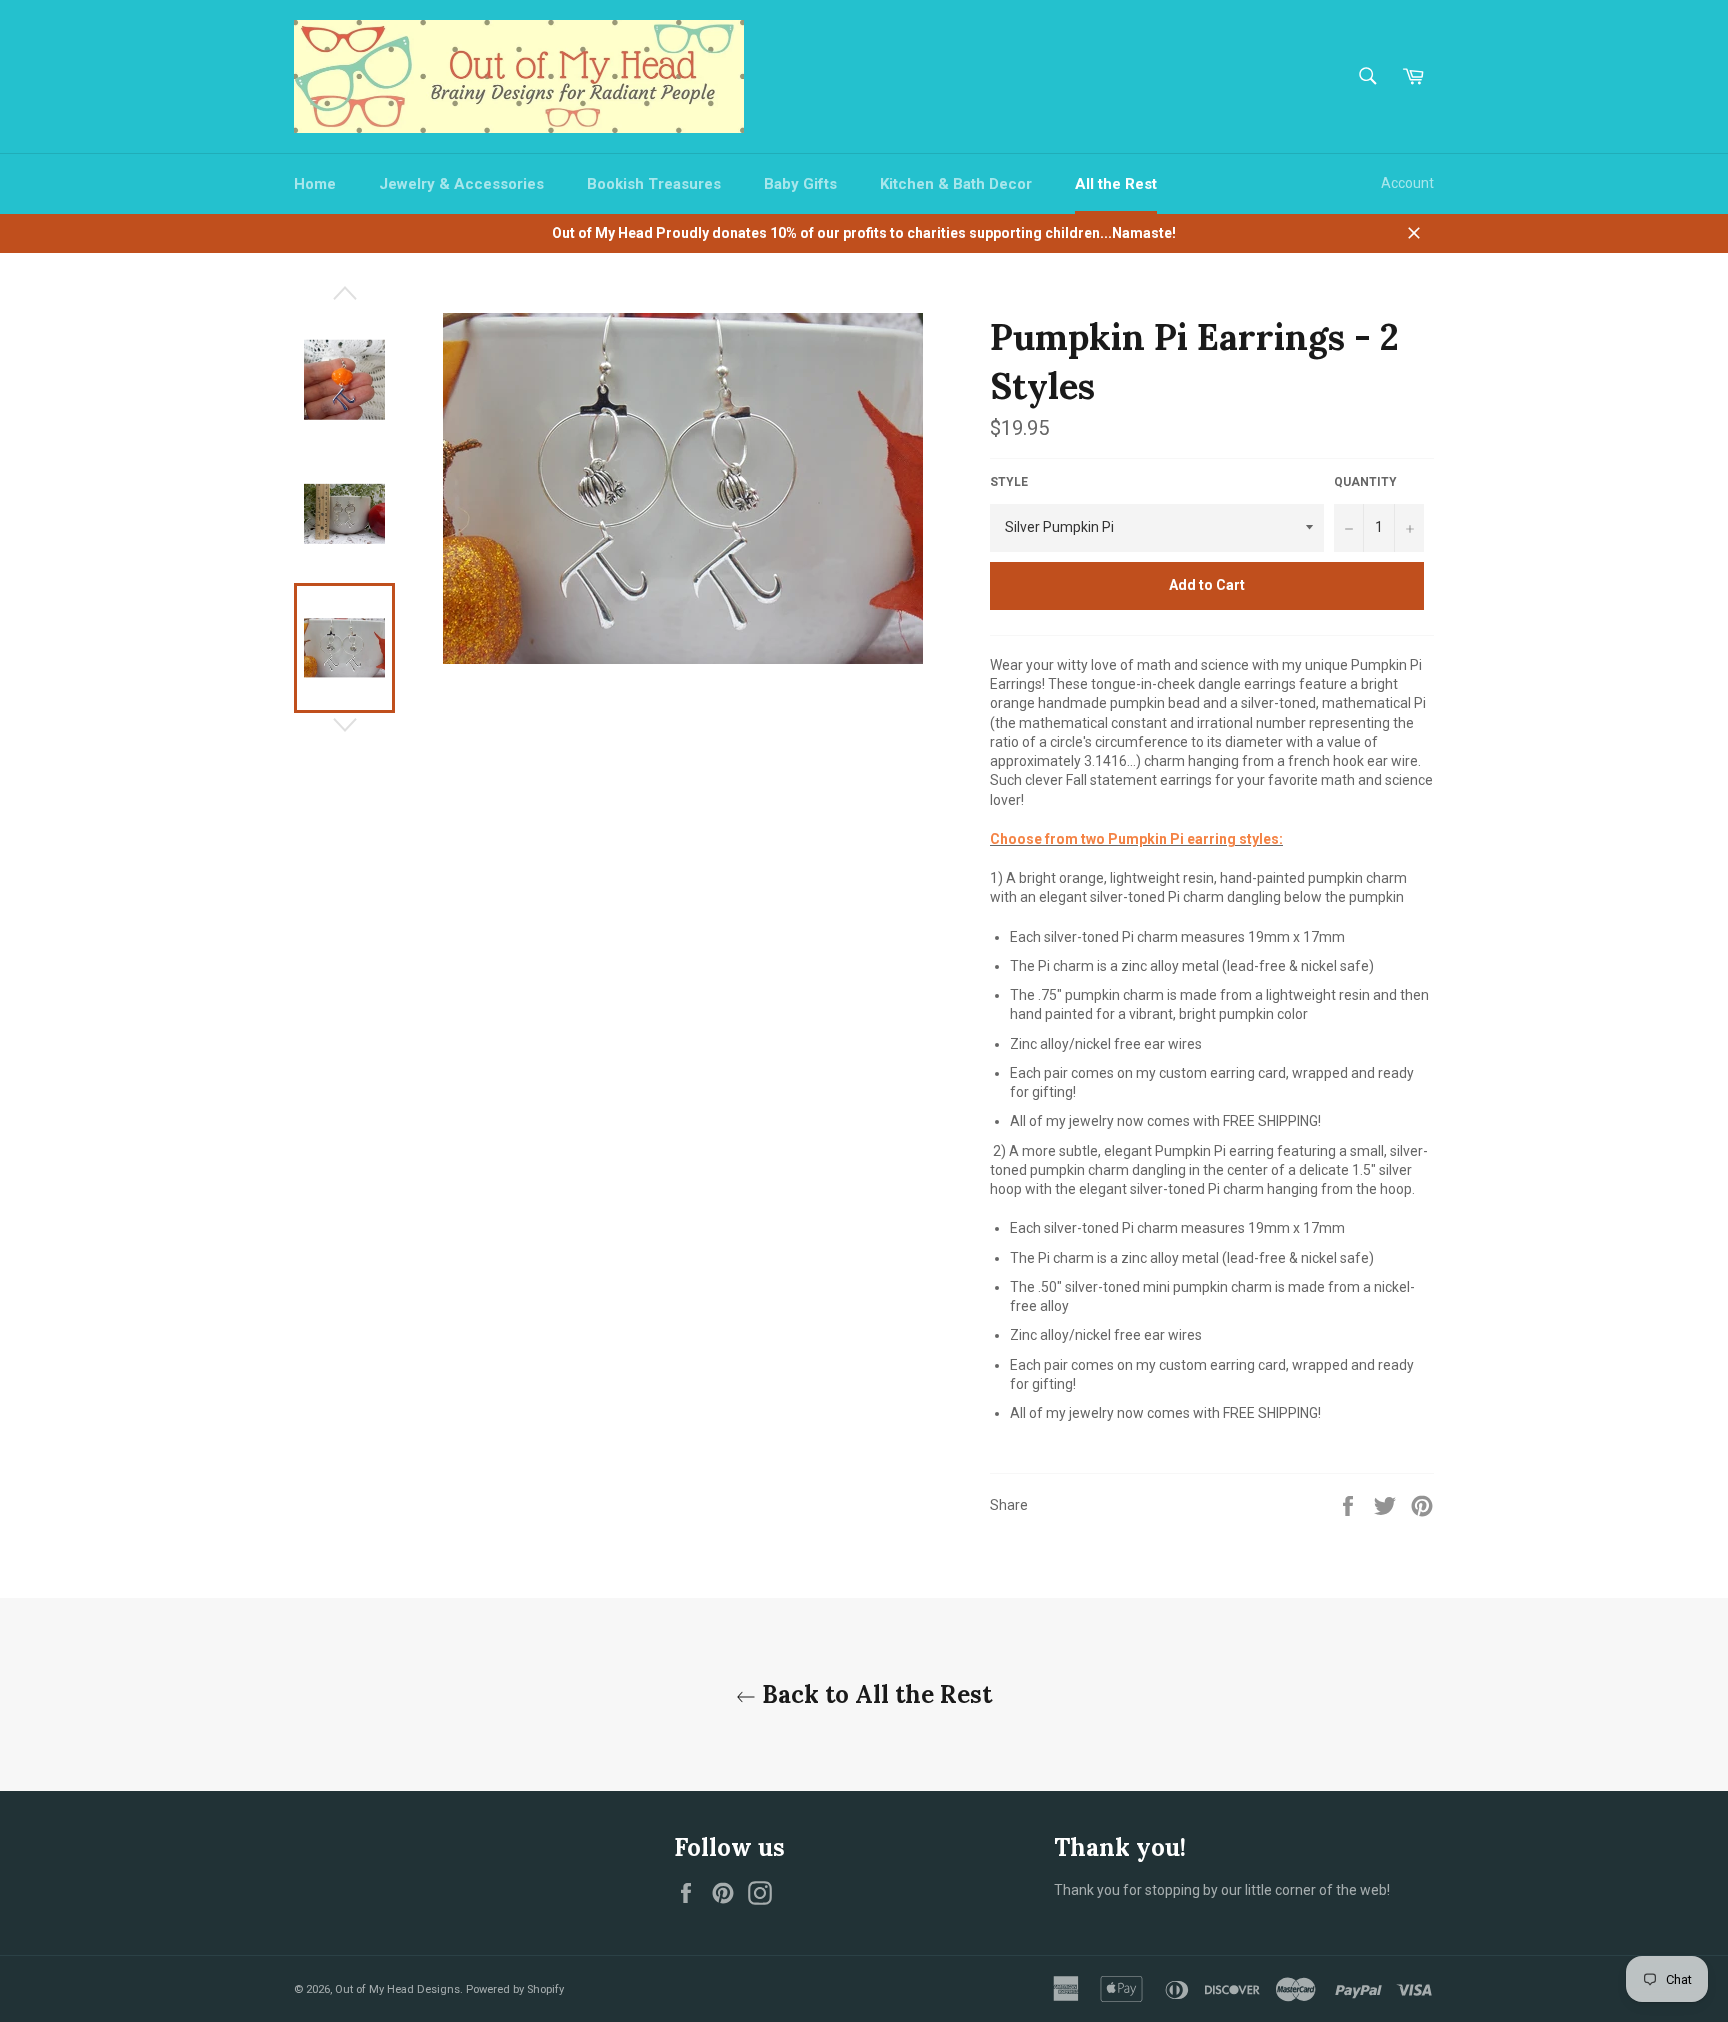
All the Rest (1116, 184)
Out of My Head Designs (397, 1989)
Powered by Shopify (515, 1989)
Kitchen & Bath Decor (956, 184)
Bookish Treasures (654, 184)
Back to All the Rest (874, 1694)
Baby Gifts (800, 184)
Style (1009, 482)
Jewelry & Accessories (461, 184)
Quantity (1365, 482)
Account (1407, 183)
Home (315, 184)
